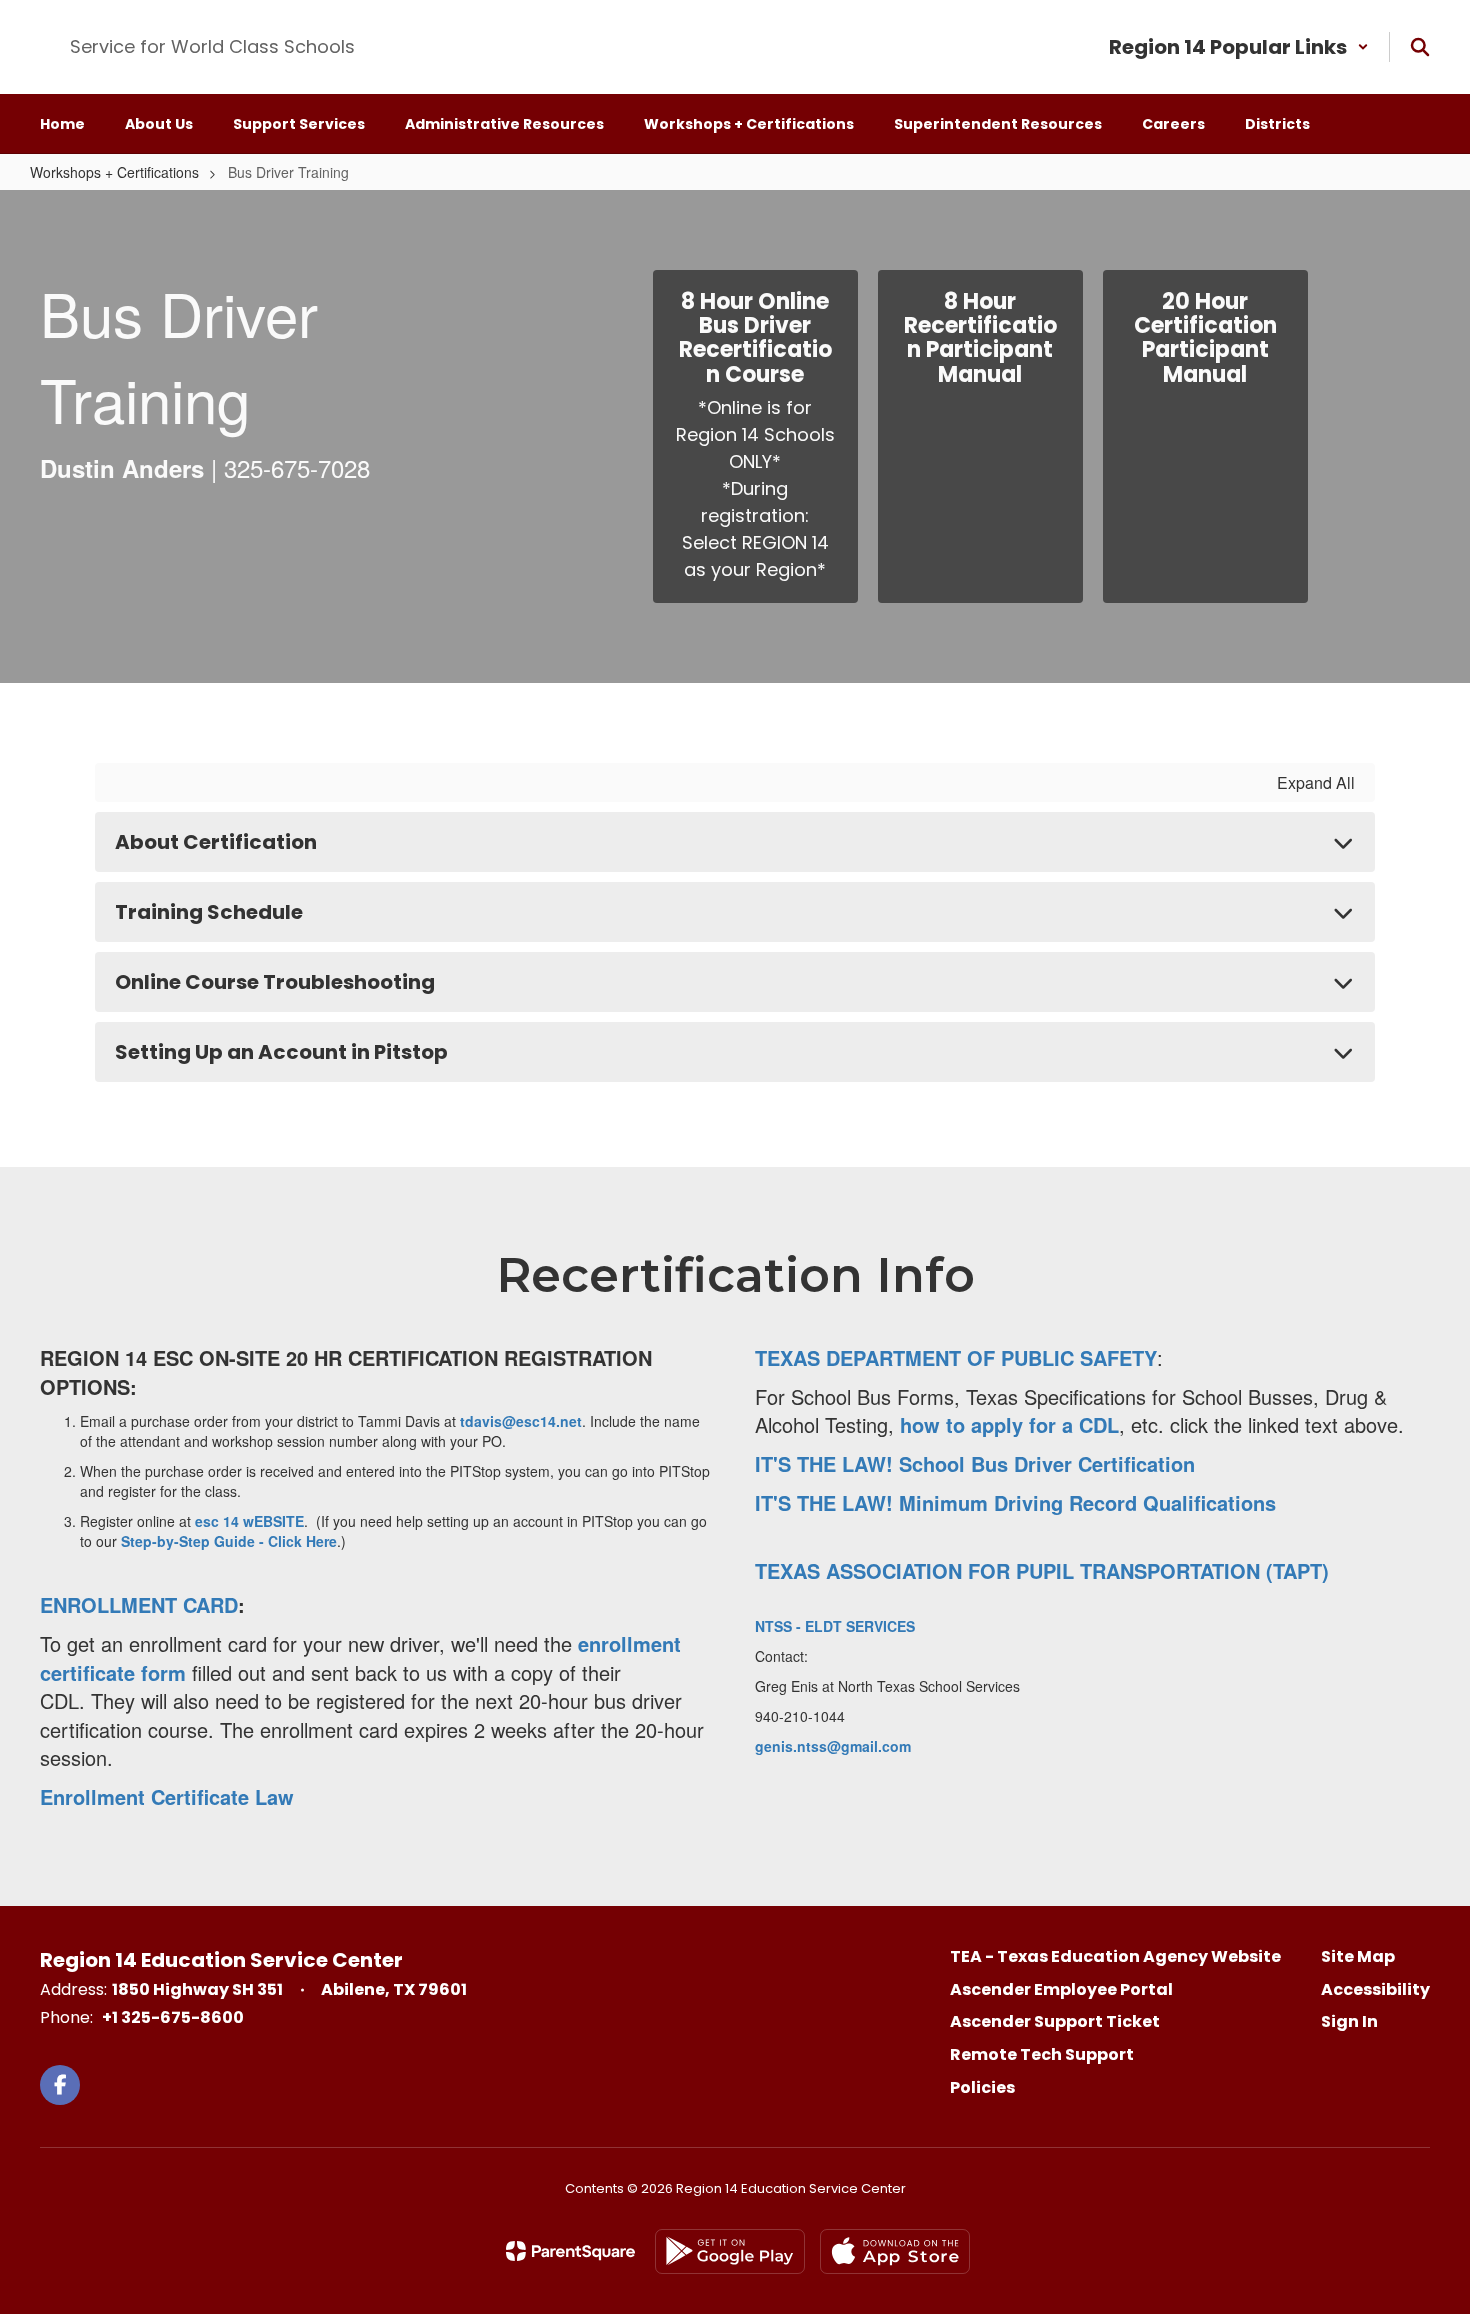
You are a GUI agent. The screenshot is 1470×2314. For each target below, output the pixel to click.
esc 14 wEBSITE (249, 1521)
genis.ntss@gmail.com (833, 1746)
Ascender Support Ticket (1055, 2021)
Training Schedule (209, 912)
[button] (1239, 47)
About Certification (216, 842)
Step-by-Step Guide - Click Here (229, 1541)
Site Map (1358, 1956)
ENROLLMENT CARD (139, 1604)
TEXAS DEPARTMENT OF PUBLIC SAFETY (956, 1357)
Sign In (1349, 2021)
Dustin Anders (122, 468)
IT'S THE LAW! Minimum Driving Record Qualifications (1015, 1502)
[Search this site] (1420, 47)
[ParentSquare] (570, 2251)
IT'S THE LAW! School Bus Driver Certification (975, 1463)
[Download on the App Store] (895, 2251)
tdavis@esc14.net (521, 1421)
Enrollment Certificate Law (167, 1796)
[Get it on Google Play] (730, 2251)
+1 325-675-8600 (173, 2017)
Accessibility (1375, 1989)
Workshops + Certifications (114, 172)
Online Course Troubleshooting (275, 982)
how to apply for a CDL (1009, 1424)
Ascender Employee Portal (1061, 1989)
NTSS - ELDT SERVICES (835, 1626)
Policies (982, 2087)
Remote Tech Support (1042, 2054)
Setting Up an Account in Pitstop (281, 1052)
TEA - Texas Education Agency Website (1115, 1956)
